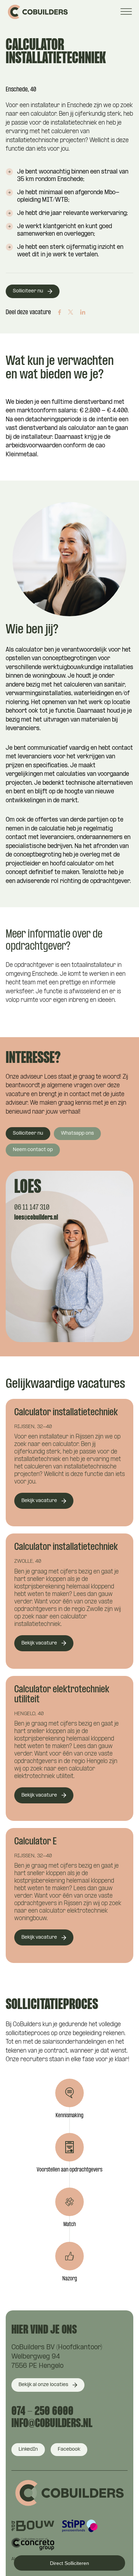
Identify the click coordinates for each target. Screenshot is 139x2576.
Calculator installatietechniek (66, 1413)
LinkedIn (28, 2449)
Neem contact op (33, 1150)
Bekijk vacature (39, 1501)
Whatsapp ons (77, 1133)
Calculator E (35, 1842)
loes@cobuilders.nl (36, 1218)
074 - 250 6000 (42, 2412)
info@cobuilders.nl (52, 2424)
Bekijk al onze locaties (43, 2385)
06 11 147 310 (32, 1208)
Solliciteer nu (28, 291)
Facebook (69, 2449)
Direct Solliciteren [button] (69, 2563)
